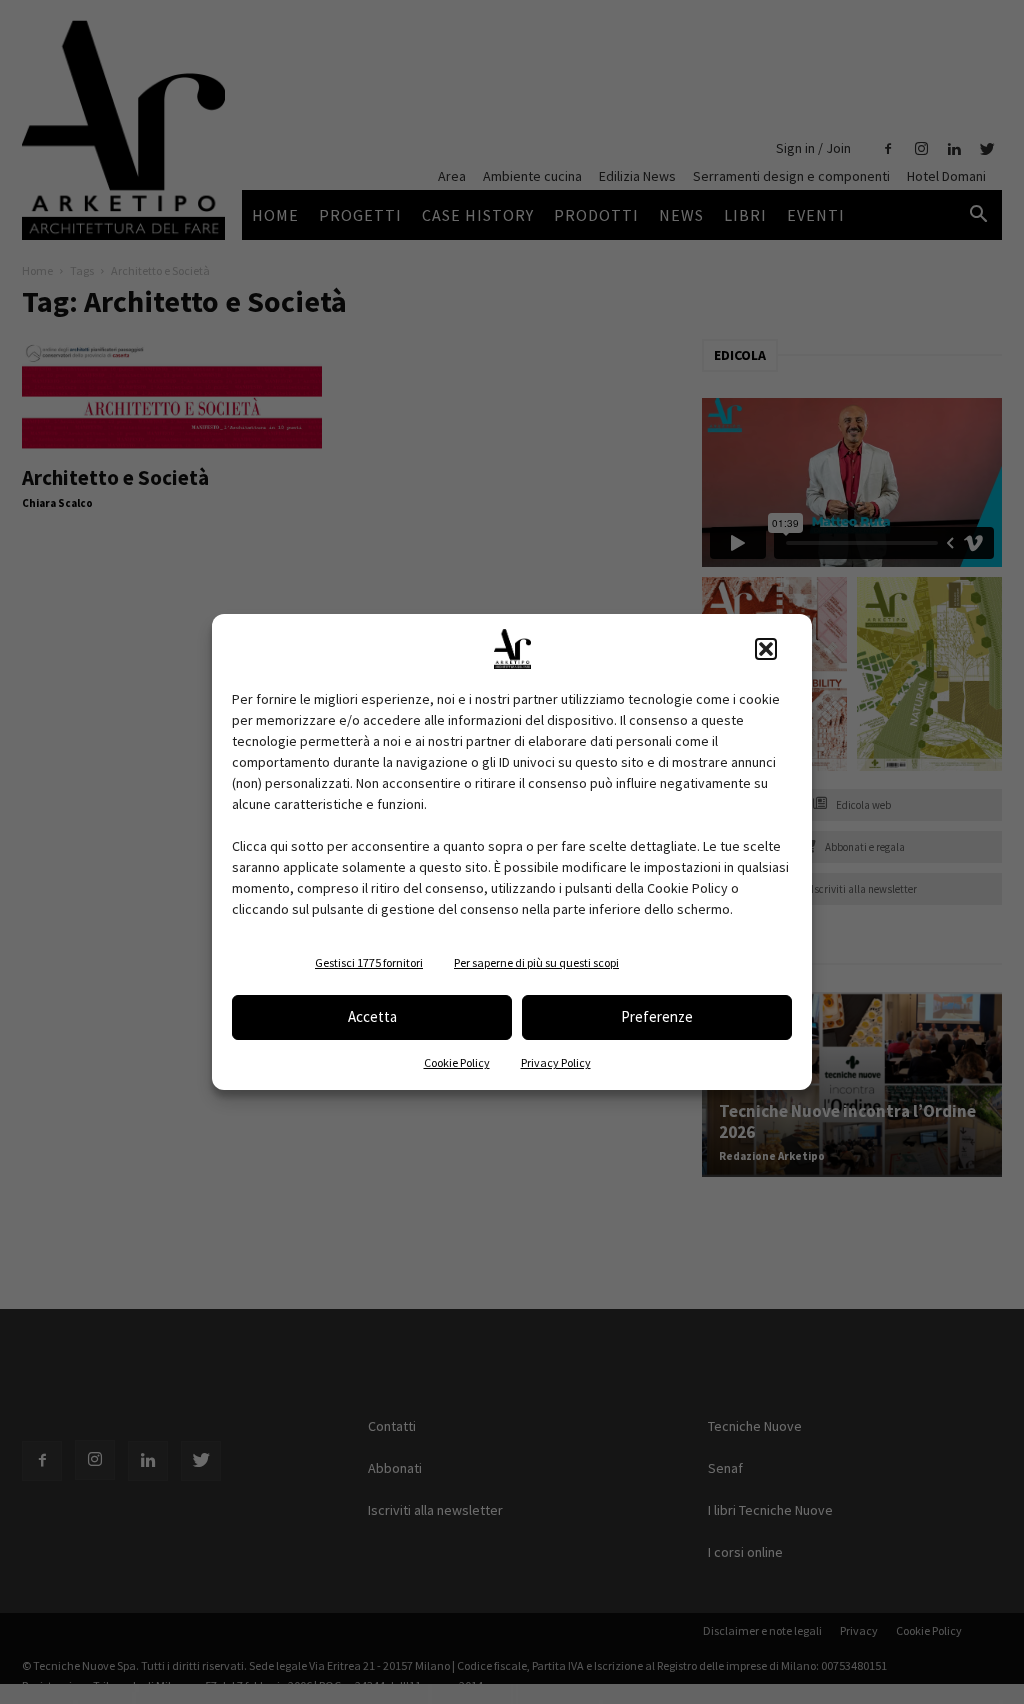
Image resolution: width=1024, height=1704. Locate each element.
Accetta (372, 1016)
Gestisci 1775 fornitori (369, 962)
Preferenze (657, 1016)
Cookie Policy (457, 1062)
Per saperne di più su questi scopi (536, 962)
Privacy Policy (556, 1062)
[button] (766, 649)
